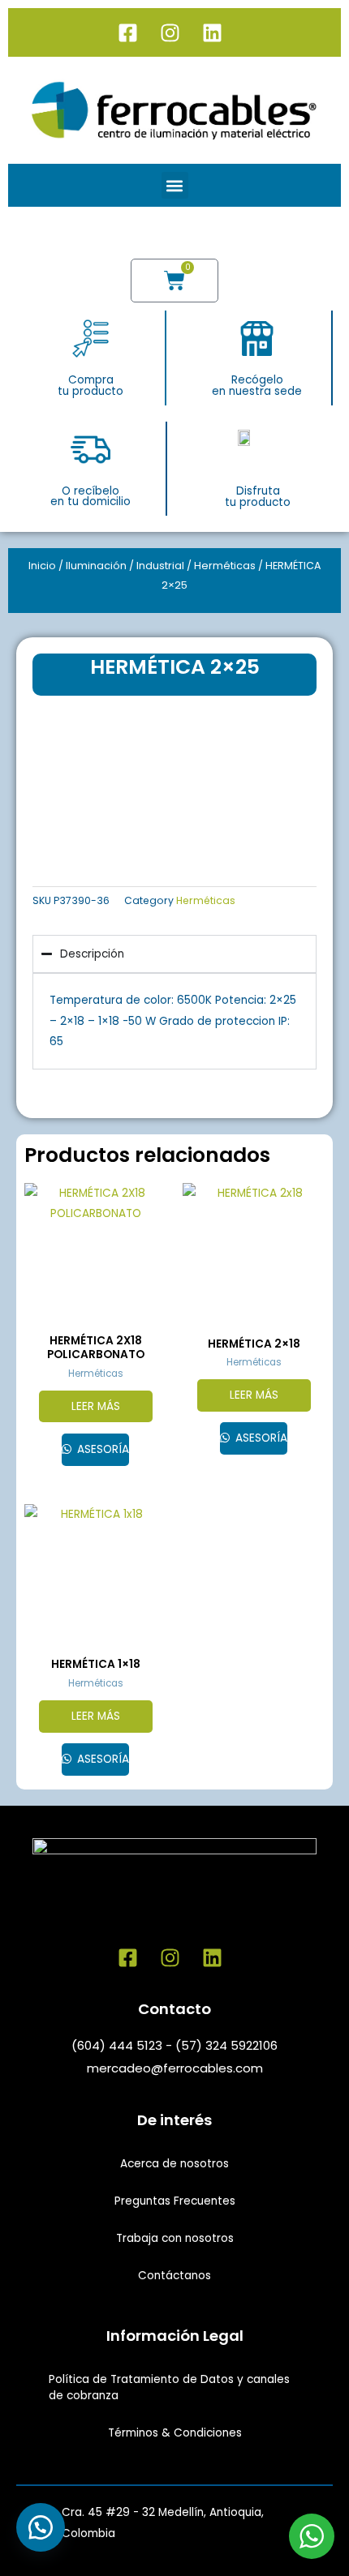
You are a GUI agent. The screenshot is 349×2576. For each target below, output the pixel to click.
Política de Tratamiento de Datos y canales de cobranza (169, 2387)
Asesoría (101, 1449)
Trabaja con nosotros (175, 2238)
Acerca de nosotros (174, 2164)
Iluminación (96, 566)
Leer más (96, 1406)
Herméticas (225, 566)
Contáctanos (174, 2276)
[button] (175, 185)
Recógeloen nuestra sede (257, 386)
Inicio (42, 566)
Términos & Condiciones (175, 2433)
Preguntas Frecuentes (175, 2201)
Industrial (160, 566)
